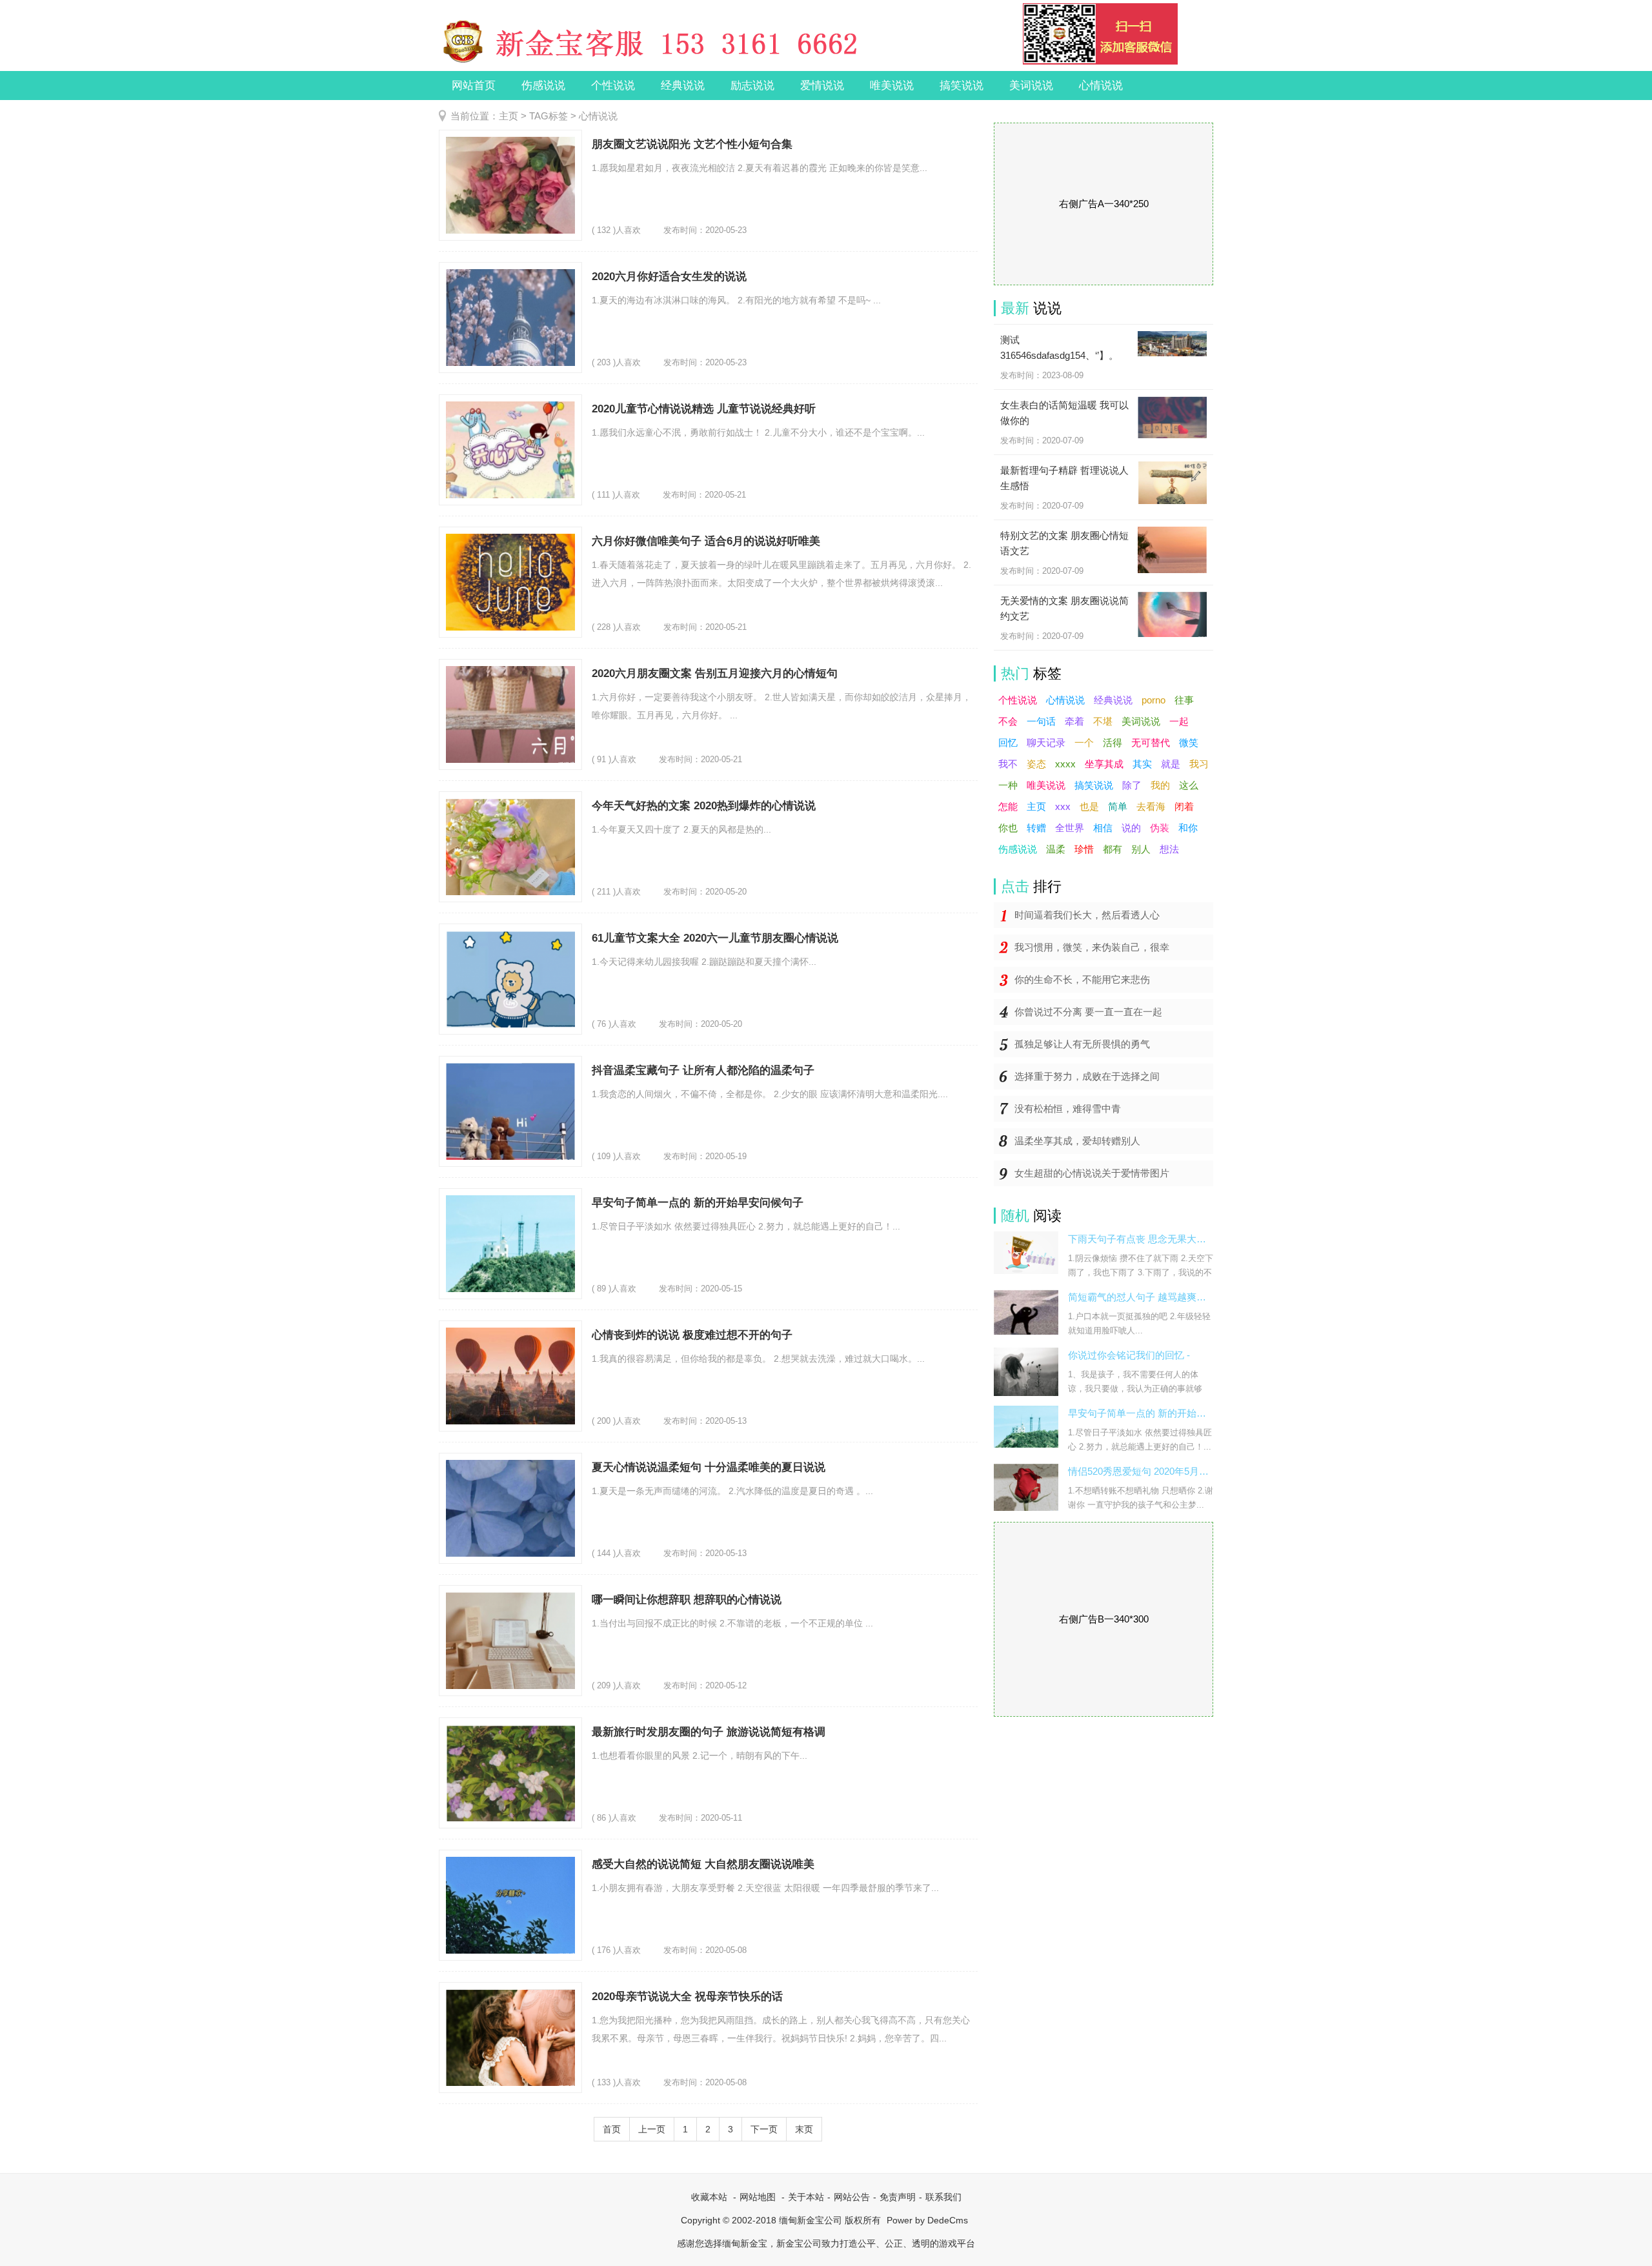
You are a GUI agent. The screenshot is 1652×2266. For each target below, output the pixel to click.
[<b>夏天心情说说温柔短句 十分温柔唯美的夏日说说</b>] (510, 1508)
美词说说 (1031, 86)
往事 (1184, 700)
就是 (1171, 764)
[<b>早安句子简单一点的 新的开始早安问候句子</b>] (510, 1244)
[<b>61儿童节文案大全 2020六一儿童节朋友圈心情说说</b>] (510, 979)
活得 (1113, 743)
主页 (509, 116)
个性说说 (613, 86)
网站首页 (474, 86)
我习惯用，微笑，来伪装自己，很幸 (1092, 947)
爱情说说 (822, 86)
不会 (1008, 721)
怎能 (1008, 806)
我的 (1160, 785)
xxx (1063, 806)
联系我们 (943, 2197)
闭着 (1184, 806)
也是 (1089, 806)
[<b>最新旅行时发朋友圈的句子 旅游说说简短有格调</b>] (510, 1773)
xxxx (1065, 764)
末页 (804, 2129)
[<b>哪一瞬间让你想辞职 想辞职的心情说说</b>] (510, 1641)
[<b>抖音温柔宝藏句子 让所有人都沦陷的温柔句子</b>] (510, 1111)
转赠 (1036, 828)
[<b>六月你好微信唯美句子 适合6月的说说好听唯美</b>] (510, 582)
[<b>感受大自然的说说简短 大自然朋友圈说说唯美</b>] (510, 1905)
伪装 (1160, 828)
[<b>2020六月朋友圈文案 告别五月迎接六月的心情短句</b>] (510, 714)
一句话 (1041, 721)
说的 (1131, 828)
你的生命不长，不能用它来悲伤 (1082, 979)
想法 (1169, 849)
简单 (1118, 806)
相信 (1103, 828)
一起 (1179, 721)
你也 (1008, 828)
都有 (1113, 849)
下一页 (764, 2129)
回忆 (1008, 743)
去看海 (1151, 806)
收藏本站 (709, 2197)
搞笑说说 (962, 86)
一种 (1008, 785)
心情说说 (1101, 86)
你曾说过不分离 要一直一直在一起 (1088, 1012)
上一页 (652, 2129)
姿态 (1036, 764)
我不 (1008, 764)
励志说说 (752, 86)
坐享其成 (1104, 764)
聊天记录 (1046, 743)
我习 (1199, 764)
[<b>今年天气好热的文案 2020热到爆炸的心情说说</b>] (510, 847)
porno (1153, 700)
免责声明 (898, 2197)
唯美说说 (892, 86)
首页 (612, 2129)
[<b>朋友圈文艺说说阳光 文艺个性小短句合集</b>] (510, 185)
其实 (1142, 764)
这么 (1189, 785)
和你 (1188, 828)
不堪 (1103, 721)
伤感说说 (543, 86)
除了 (1132, 785)
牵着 (1074, 721)
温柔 (1056, 849)
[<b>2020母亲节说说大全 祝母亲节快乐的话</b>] (510, 2038)
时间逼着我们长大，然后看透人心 (1087, 915)
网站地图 (758, 2197)
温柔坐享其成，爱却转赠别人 (1077, 1141)
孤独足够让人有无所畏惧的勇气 (1082, 1044)
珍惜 (1084, 849)
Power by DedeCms (927, 2220)
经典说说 (683, 86)
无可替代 (1151, 743)
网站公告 (852, 2197)
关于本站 (806, 2197)
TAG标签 (549, 116)
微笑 (1189, 743)
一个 (1084, 743)
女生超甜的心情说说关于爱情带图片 (1092, 1173)
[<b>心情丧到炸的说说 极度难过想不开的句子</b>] (510, 1376)
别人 (1141, 849)
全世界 (1070, 828)
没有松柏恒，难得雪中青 (1068, 1108)
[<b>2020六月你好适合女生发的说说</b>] (510, 318)
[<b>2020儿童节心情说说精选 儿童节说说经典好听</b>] (510, 450)
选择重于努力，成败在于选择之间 (1087, 1076)
